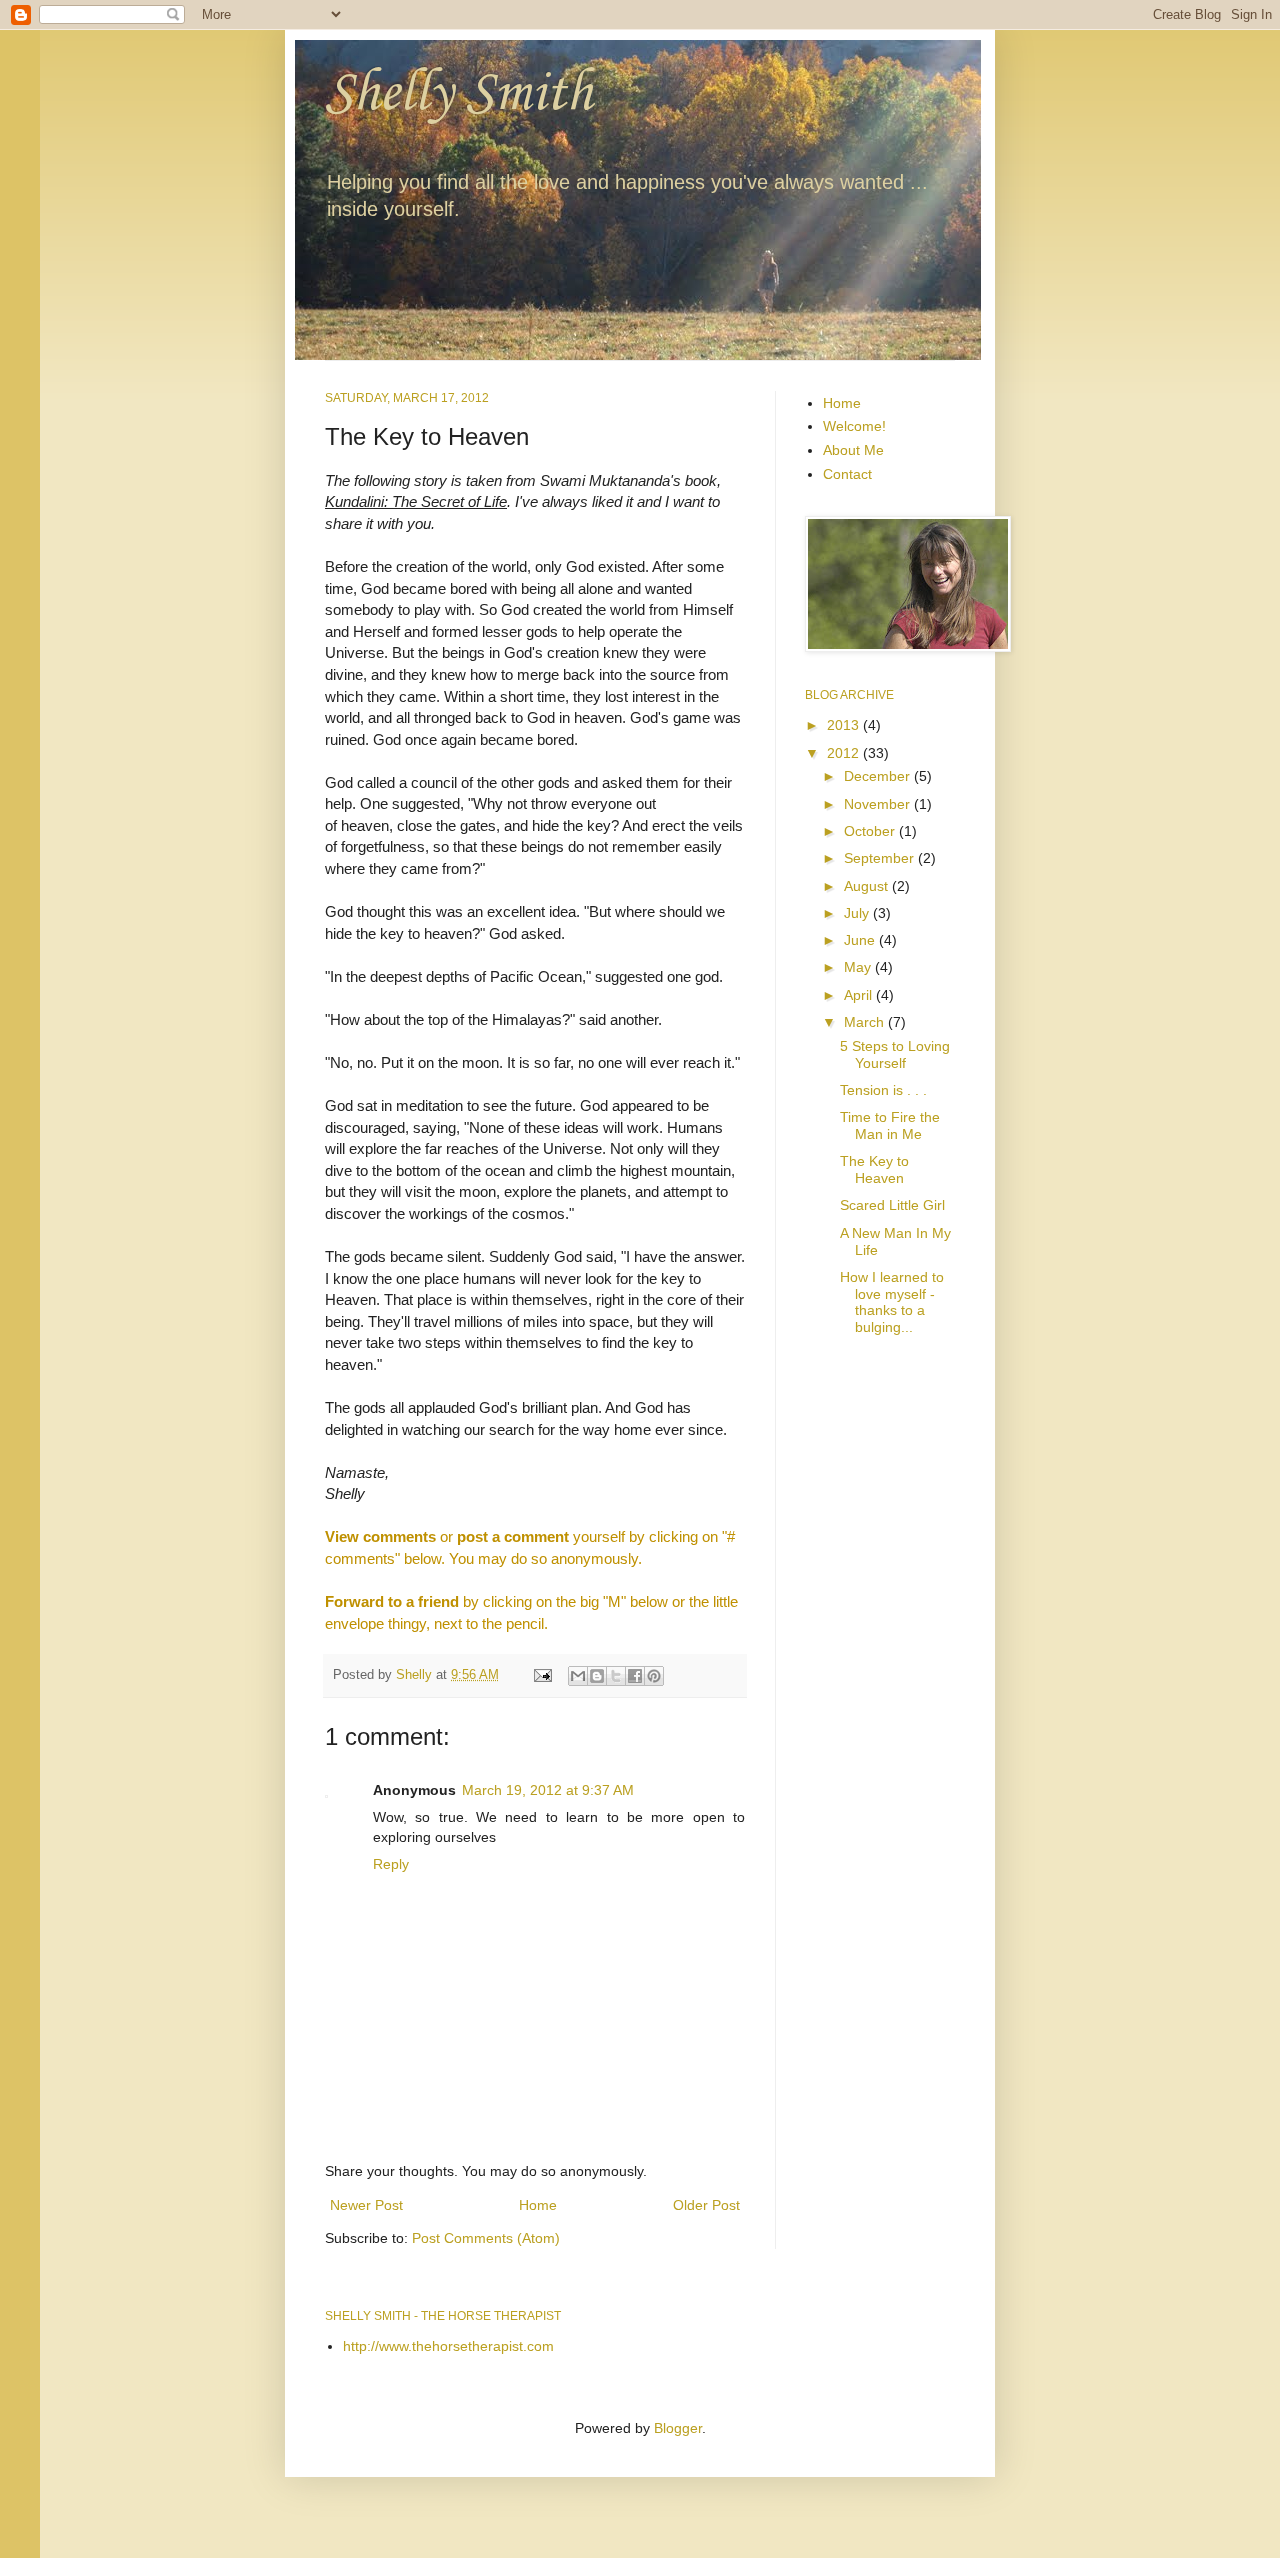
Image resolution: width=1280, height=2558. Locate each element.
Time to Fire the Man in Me (890, 1125)
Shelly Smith (458, 94)
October (871, 831)
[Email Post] (542, 1675)
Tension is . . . (883, 1090)
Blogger (678, 2428)
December (879, 776)
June (861, 940)
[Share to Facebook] (635, 1676)
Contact (847, 474)
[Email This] (578, 1676)
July (858, 913)
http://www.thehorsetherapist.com (448, 2346)
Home (538, 2205)
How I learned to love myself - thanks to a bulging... (892, 1302)
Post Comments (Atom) (486, 2238)
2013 (845, 725)
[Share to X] (616, 1676)
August (868, 886)
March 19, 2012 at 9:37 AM (548, 1790)
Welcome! (854, 426)
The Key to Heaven (874, 1169)
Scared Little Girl (892, 1205)
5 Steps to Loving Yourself (895, 1054)
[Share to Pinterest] (654, 1676)
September (881, 858)
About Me (853, 450)
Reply (391, 1864)
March (866, 1022)
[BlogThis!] (597, 1676)
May (859, 967)
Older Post (706, 2205)
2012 (845, 753)
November (879, 804)
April (860, 995)
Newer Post (366, 2205)
